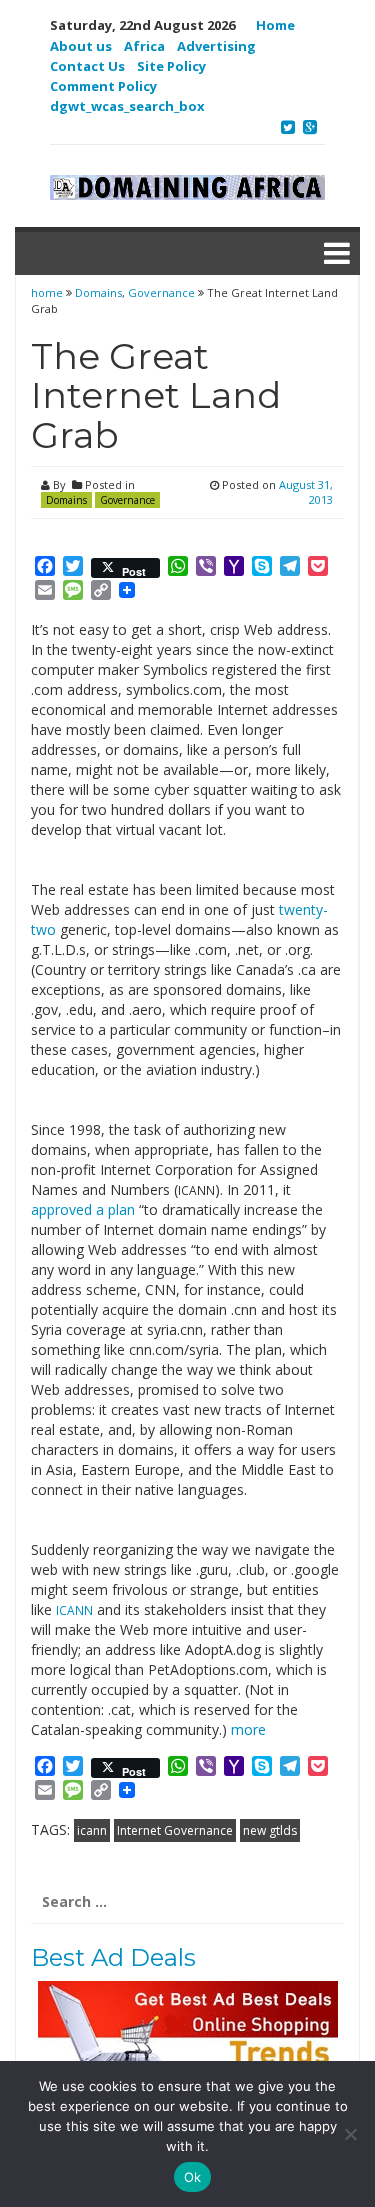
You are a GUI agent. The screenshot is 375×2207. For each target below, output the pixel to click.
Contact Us (87, 66)
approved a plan (83, 1209)
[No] (350, 2134)
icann (92, 1830)
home (48, 292)
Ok (193, 2177)
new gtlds (270, 1830)
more (248, 1729)
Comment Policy (103, 86)
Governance (161, 292)
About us (81, 46)
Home (275, 25)
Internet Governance (175, 1830)
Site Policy (171, 66)
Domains (98, 292)
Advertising (216, 46)
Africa (144, 46)
